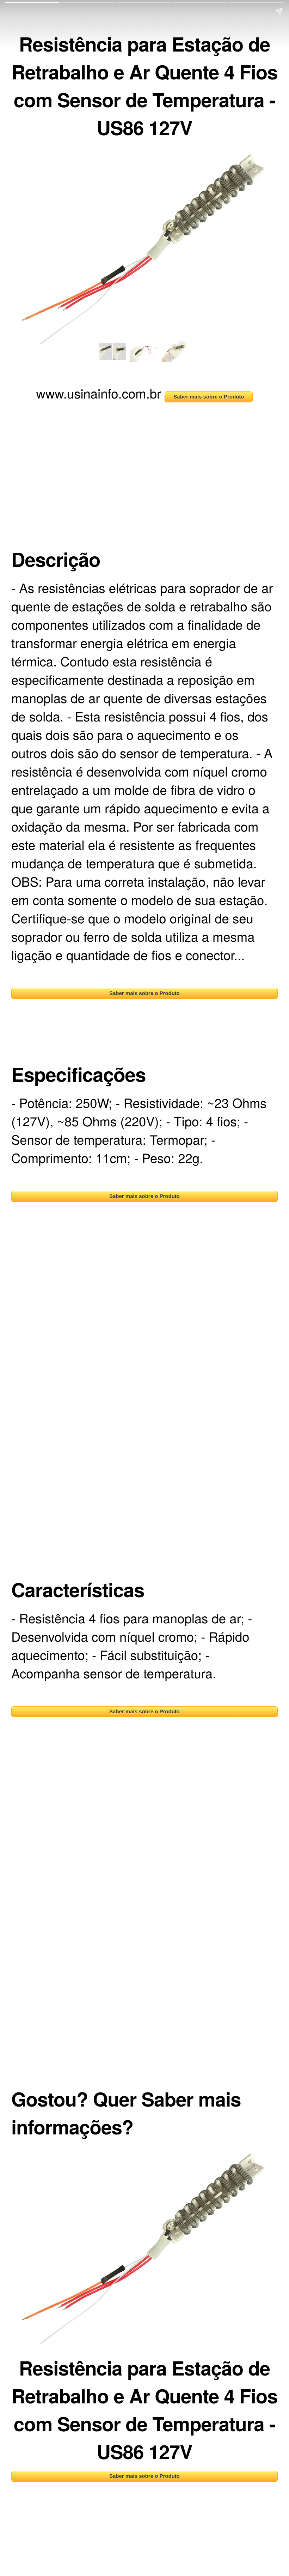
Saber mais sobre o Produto (209, 397)
